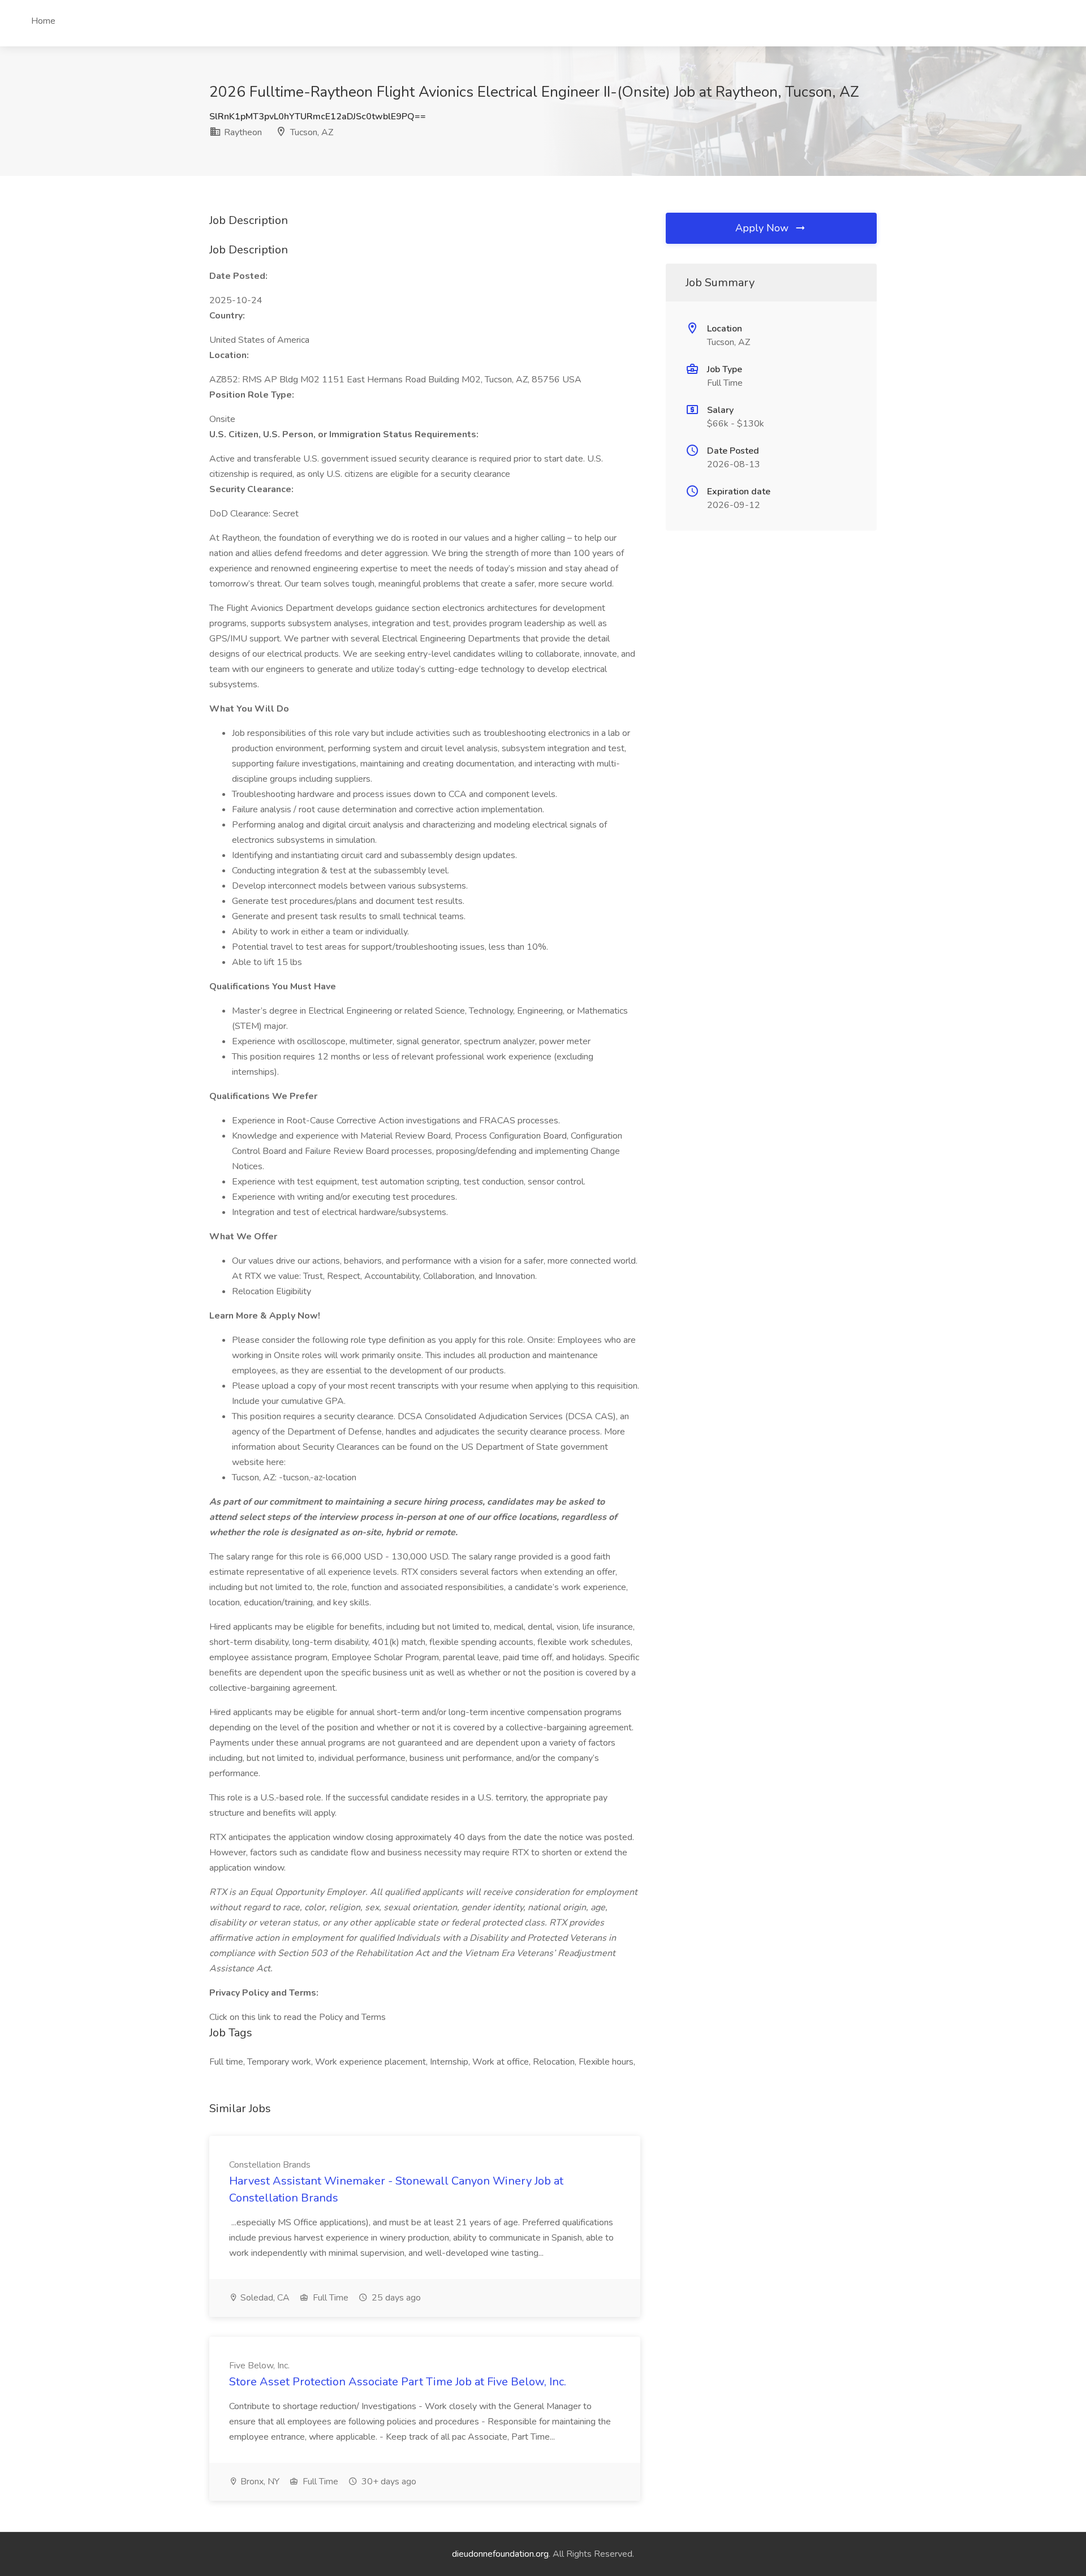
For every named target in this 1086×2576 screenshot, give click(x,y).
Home (43, 21)
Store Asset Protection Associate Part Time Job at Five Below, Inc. (398, 2382)
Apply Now (763, 228)
